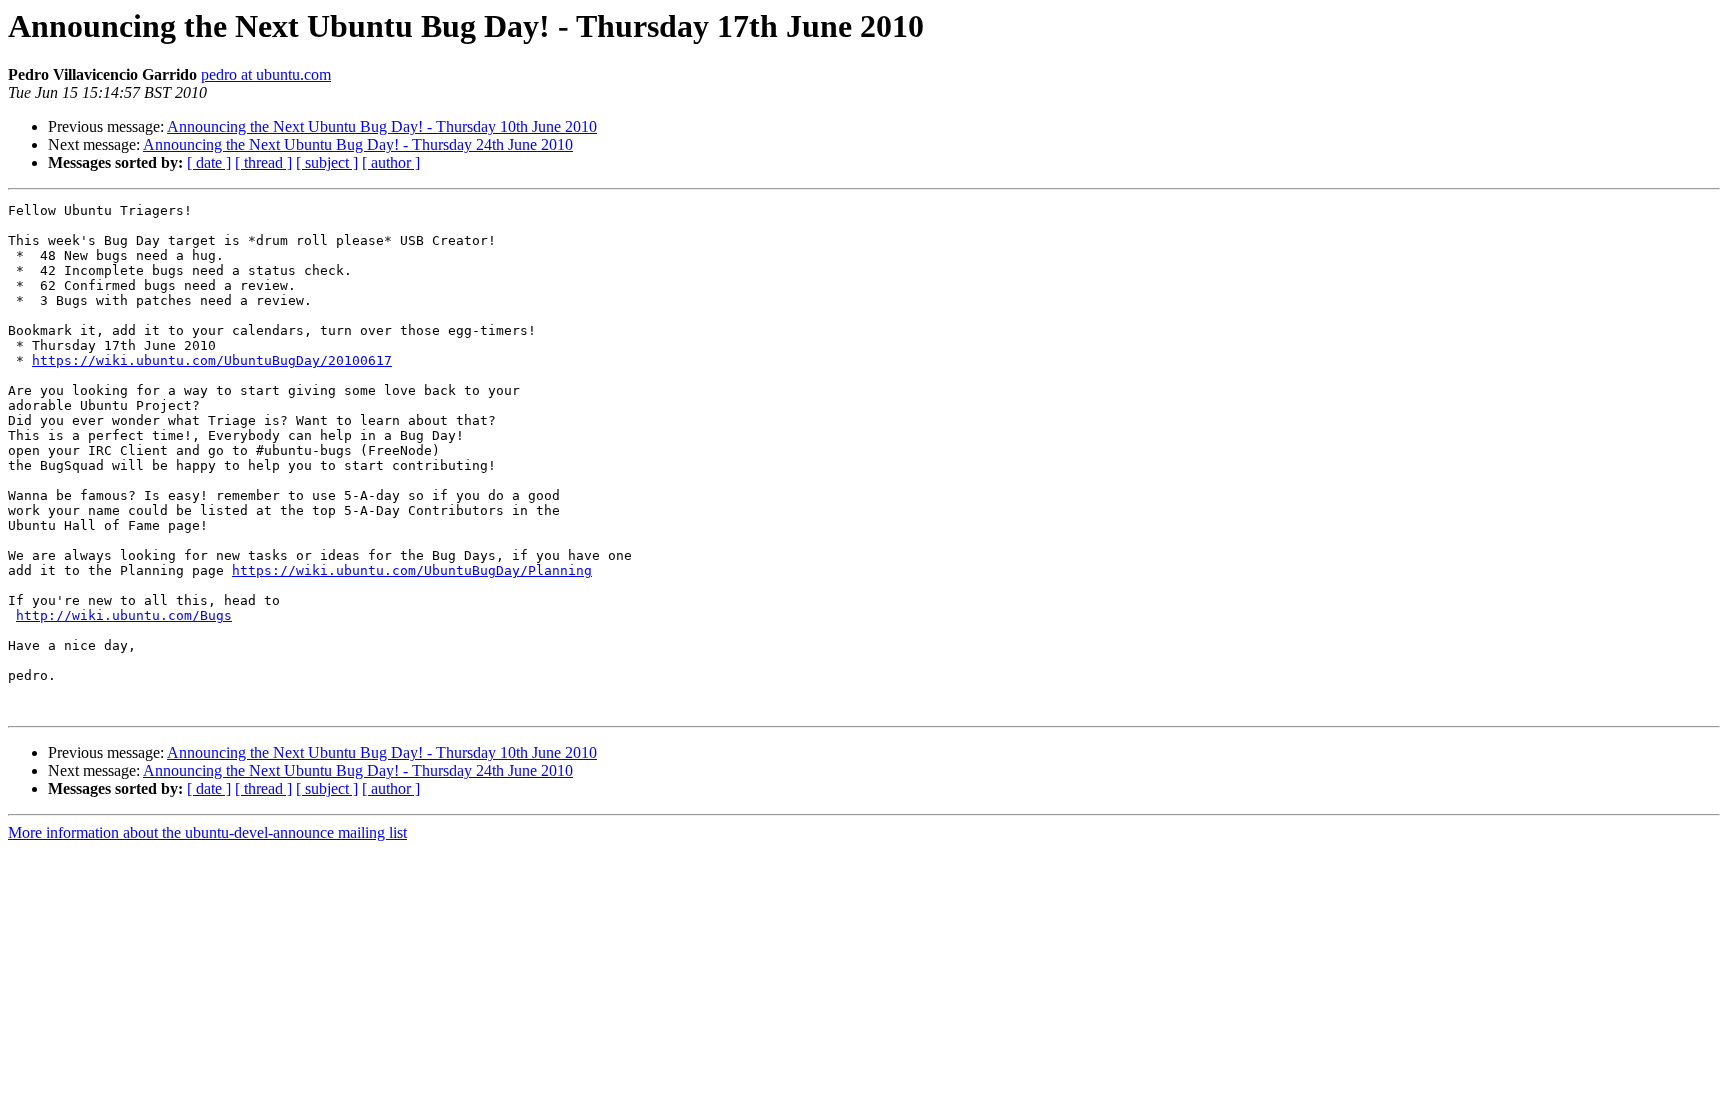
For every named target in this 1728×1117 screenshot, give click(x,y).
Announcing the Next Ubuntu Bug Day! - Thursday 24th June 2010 (358, 144)
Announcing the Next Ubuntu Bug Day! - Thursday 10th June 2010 (382, 126)
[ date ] (209, 162)
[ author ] (391, 162)
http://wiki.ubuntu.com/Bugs (124, 615)
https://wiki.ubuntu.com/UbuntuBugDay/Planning (412, 570)
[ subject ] (327, 162)
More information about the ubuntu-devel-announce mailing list (207, 832)
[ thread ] (263, 162)
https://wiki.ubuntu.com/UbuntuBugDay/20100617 (212, 360)
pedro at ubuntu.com (266, 74)
